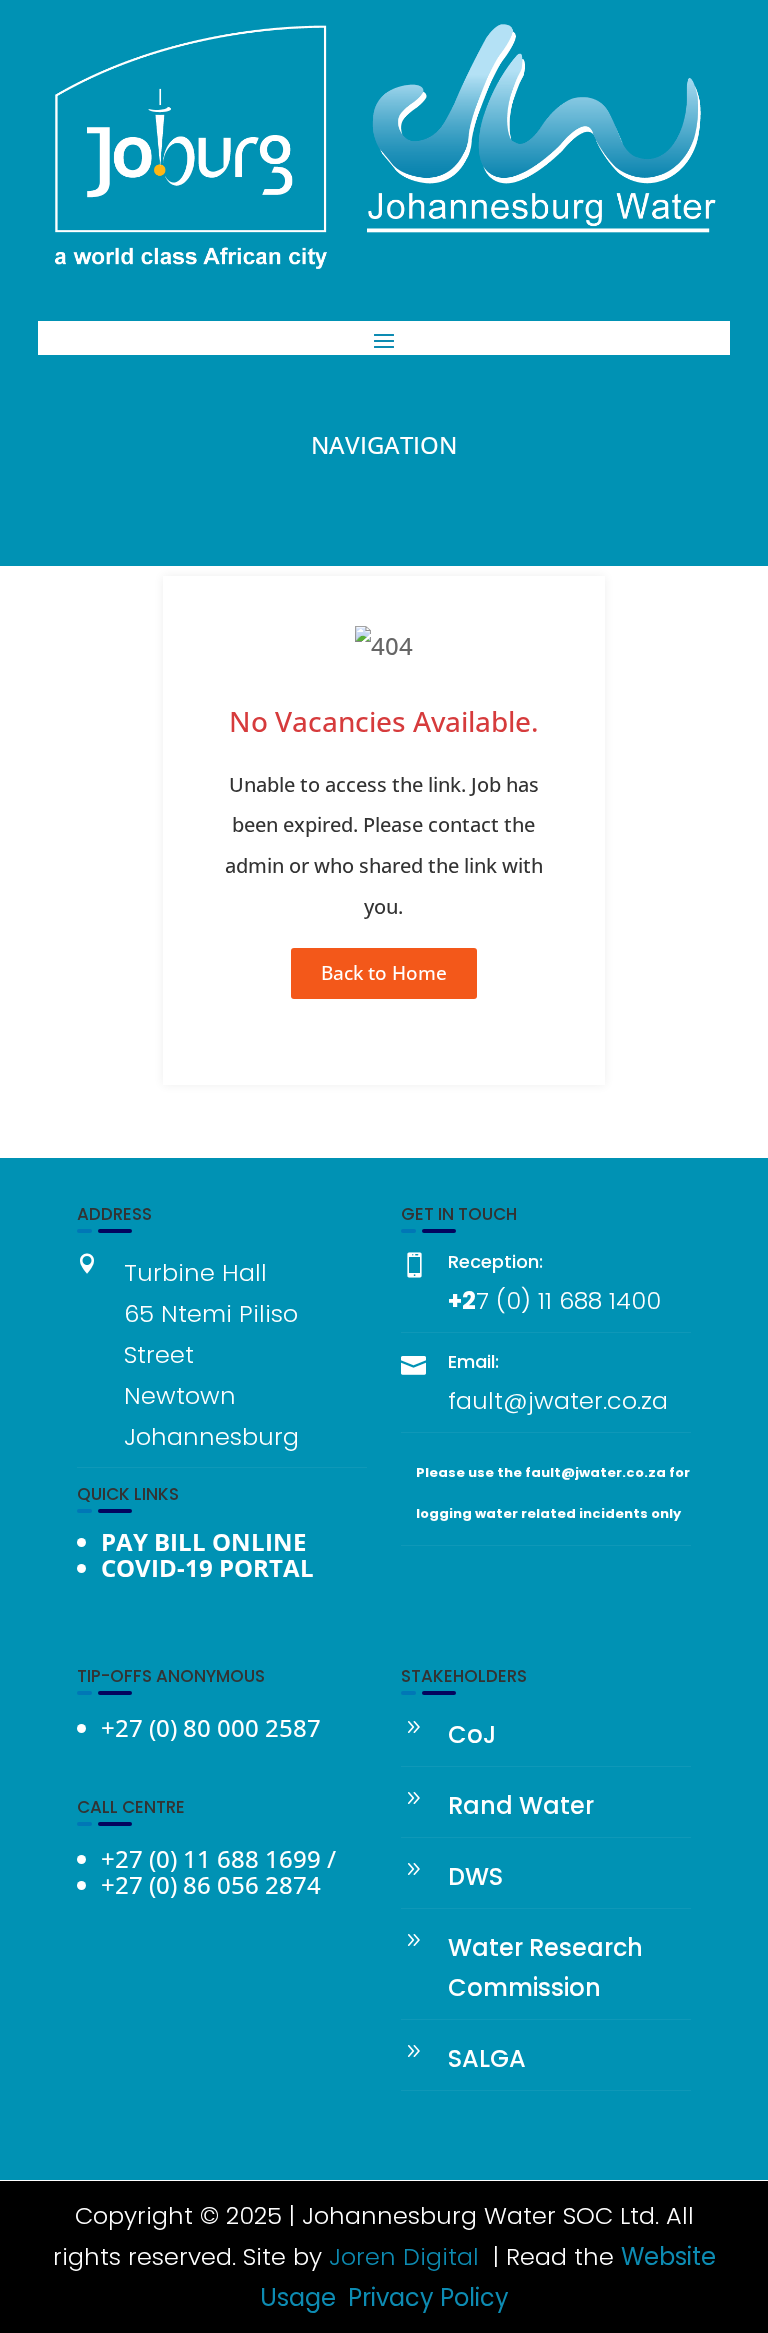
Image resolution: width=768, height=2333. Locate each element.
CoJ (472, 1734)
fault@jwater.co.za (558, 1400)
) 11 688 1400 (591, 1300)
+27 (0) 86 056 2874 (211, 1884)
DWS (475, 1876)
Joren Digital (404, 2256)
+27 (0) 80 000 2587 (211, 1727)
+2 (462, 1300)
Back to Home (384, 973)
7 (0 (498, 1300)
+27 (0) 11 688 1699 (211, 1858)
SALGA (487, 2058)
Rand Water (521, 1805)
